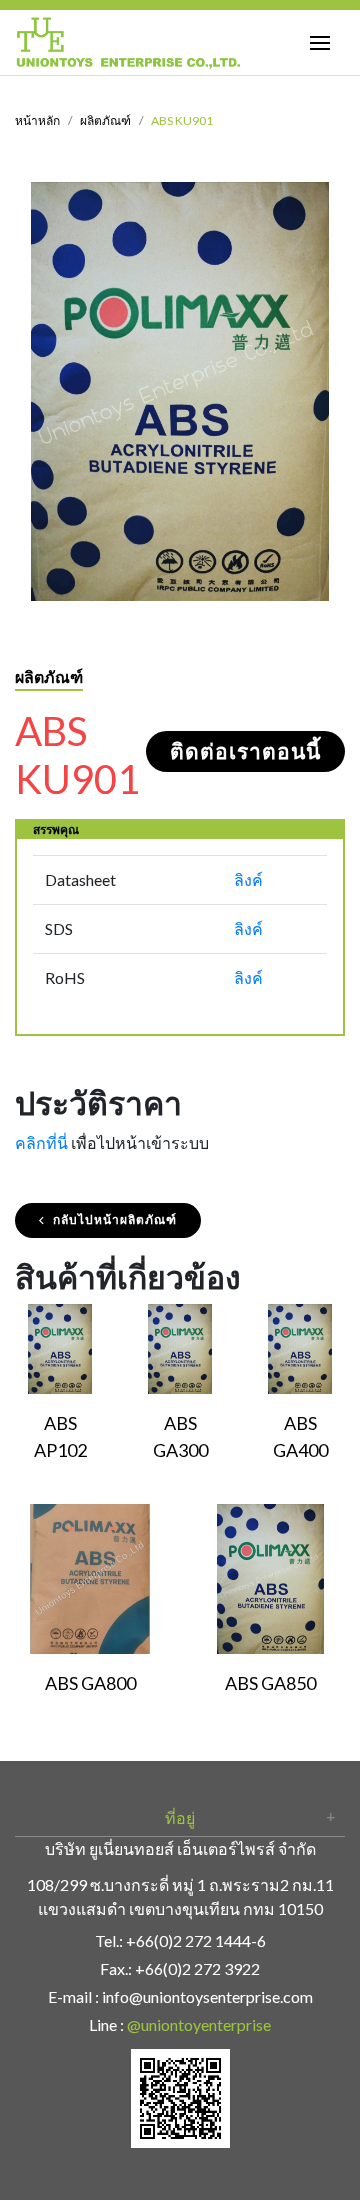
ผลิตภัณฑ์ (105, 120)
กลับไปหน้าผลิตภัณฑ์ (115, 1219)
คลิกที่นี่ (41, 1142)
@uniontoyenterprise (199, 2024)
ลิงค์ (248, 879)
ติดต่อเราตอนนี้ (245, 751)
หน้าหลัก (37, 120)
